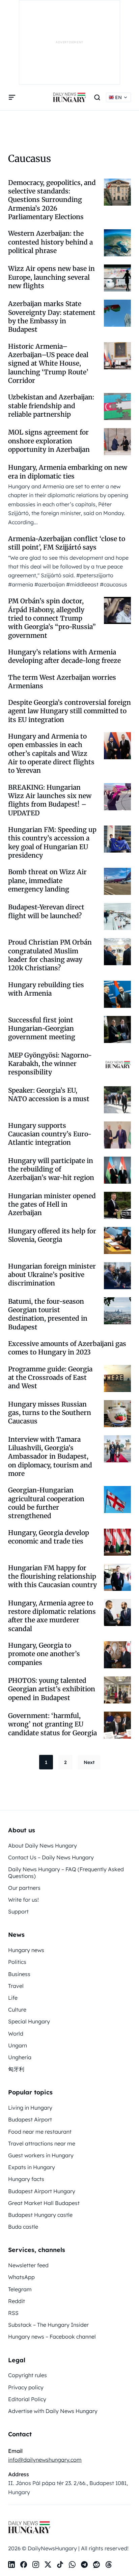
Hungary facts (26, 2179)
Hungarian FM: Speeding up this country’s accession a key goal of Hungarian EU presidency (52, 842)
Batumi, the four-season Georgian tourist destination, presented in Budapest (48, 1314)
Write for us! (23, 1900)
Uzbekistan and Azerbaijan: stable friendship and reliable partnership (51, 406)
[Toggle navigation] (12, 97)
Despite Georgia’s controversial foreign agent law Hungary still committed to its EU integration (69, 711)
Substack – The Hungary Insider (48, 2325)
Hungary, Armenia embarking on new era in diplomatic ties (68, 472)
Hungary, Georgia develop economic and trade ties (49, 1537)
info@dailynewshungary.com (45, 2460)
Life (13, 1998)
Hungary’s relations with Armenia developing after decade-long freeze (64, 656)
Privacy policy (26, 2387)
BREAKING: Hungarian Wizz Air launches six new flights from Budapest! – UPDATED (50, 800)
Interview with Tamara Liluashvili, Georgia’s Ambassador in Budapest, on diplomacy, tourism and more (50, 1456)
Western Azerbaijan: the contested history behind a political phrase (50, 242)
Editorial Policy (27, 2399)
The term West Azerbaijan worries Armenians (62, 682)
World (16, 2034)
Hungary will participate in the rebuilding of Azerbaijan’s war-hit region (51, 1169)
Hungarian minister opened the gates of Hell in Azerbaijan (52, 1204)
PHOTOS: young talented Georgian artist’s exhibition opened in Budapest (52, 1689)
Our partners (24, 1888)
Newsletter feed (28, 2265)
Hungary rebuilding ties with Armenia (46, 989)
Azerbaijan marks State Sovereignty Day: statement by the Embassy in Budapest (52, 317)
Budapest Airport (30, 2119)
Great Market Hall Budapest (44, 2203)
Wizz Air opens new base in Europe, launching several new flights (51, 277)
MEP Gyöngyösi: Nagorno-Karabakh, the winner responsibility (50, 1064)
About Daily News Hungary (43, 1846)
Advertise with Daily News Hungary (53, 2411)
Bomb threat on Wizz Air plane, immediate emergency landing (47, 880)
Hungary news (26, 1950)
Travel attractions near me (42, 2143)
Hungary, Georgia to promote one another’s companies (44, 1654)
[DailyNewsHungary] (69, 97)
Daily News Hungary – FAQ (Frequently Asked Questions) (66, 1872)
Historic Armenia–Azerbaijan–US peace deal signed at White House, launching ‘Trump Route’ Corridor (48, 363)
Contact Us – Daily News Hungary (51, 1857)
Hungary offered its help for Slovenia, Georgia (52, 1235)
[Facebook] (24, 2565)
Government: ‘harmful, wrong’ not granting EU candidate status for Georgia (52, 1724)
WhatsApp (21, 2277)
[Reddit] (96, 2565)
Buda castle (23, 2227)
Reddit (17, 2301)
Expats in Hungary (32, 2167)
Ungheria (20, 2057)
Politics (17, 1962)
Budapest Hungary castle (40, 2215)
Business (19, 1974)
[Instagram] (36, 2565)
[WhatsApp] (72, 2565)
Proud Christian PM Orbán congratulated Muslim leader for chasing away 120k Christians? (50, 955)
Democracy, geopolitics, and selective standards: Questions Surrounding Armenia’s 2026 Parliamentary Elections (52, 200)
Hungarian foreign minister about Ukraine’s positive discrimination (52, 1275)
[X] (48, 2565)
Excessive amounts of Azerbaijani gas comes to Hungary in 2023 (67, 1348)
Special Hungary (29, 2021)
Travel (16, 1986)
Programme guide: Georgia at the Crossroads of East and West (50, 1378)
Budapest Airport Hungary (42, 2191)
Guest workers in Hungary (41, 2155)
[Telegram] (84, 2565)
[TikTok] (60, 2565)
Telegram (20, 2289)
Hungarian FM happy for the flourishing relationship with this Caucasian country (52, 1576)
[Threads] (109, 2565)
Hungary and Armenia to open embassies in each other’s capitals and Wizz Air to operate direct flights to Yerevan (51, 753)
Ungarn (18, 2045)
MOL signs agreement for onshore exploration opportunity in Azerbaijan (49, 441)
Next (89, 1762)
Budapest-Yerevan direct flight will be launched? (46, 911)
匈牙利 (16, 2069)
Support (18, 1911)
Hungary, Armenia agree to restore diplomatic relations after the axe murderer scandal (52, 1616)
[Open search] (97, 97)
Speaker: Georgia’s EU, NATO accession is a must (49, 1095)
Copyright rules (27, 2375)
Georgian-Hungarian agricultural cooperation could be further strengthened (46, 1503)
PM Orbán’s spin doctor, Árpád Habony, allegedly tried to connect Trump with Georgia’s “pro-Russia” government (52, 618)
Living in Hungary (30, 2108)
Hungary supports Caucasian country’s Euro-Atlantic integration (50, 1134)
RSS (13, 2313)
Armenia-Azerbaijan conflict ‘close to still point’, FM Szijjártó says (67, 543)
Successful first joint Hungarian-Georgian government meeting (42, 1029)
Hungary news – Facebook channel (52, 2337)
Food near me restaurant (40, 2132)
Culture (17, 2010)
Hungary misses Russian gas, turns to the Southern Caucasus (50, 1413)
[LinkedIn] (11, 2565)
